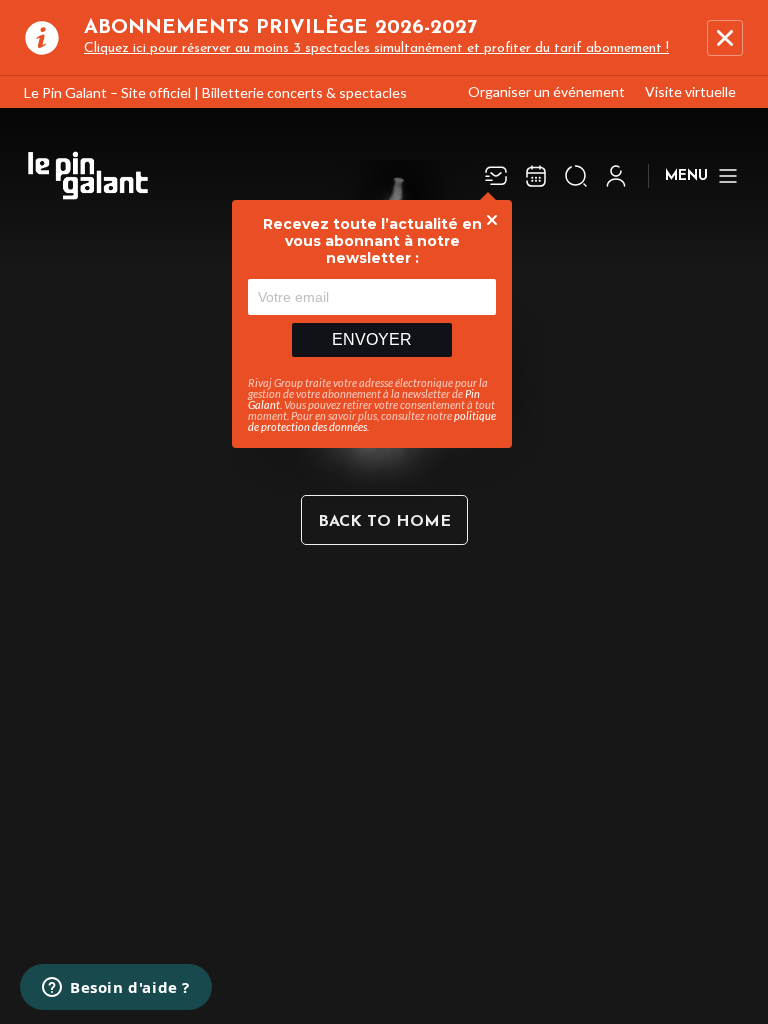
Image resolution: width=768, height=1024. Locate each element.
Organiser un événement (546, 91)
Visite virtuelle (690, 91)
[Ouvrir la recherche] (576, 176)
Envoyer (372, 339)
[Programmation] (536, 176)
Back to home (384, 522)
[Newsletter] (496, 176)
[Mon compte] (616, 176)
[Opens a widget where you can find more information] (116, 989)
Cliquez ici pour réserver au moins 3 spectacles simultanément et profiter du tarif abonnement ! (376, 48)
